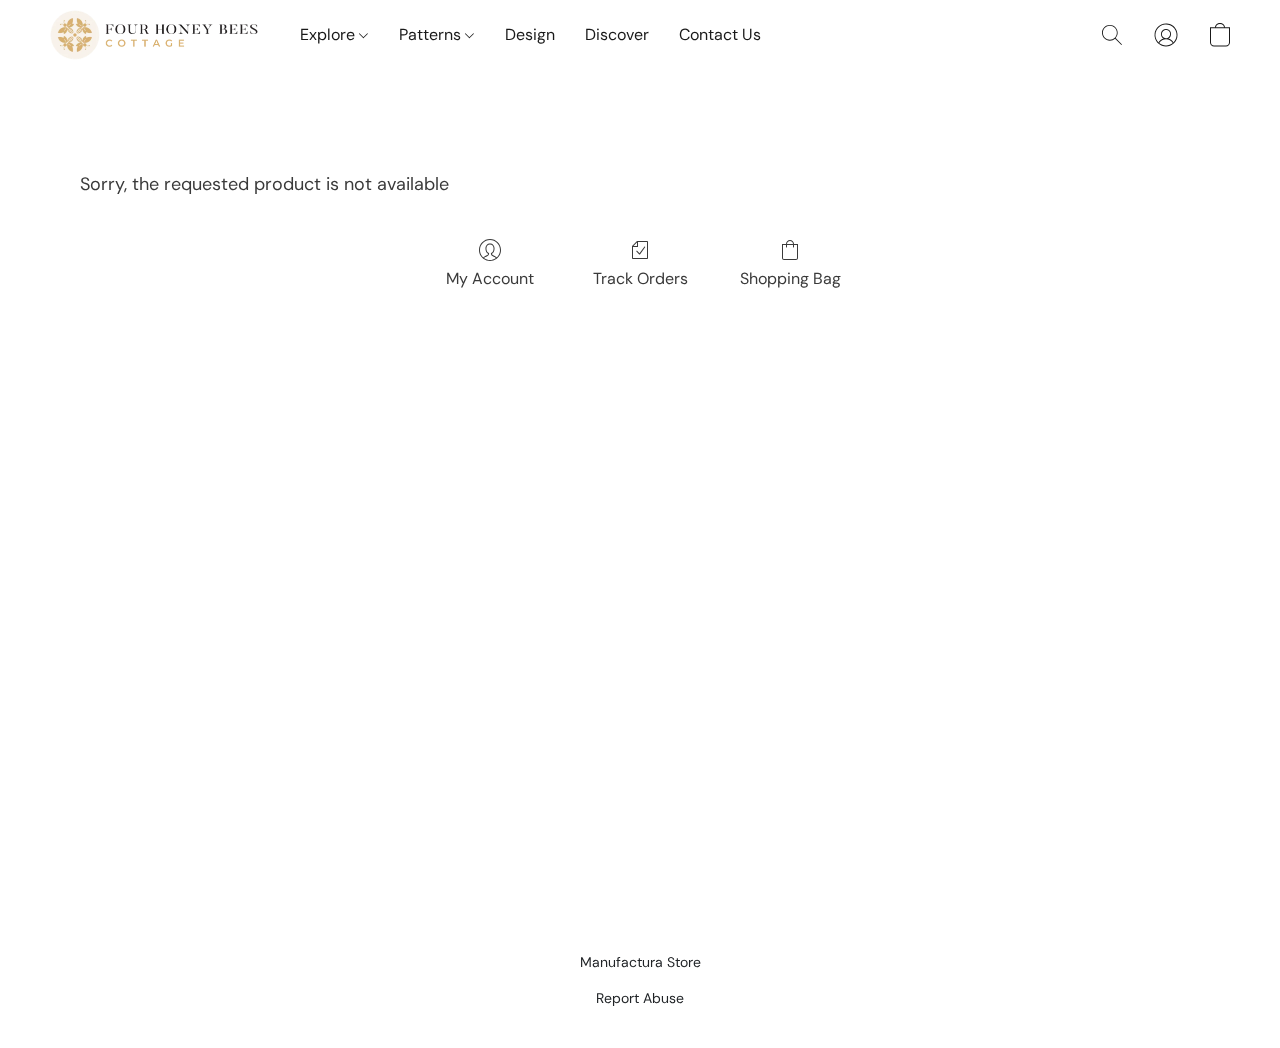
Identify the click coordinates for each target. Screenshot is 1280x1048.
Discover (617, 34)
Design (530, 34)
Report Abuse (640, 998)
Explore (329, 34)
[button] (154, 35)
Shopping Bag (790, 278)
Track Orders (640, 278)
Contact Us (720, 34)
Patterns (432, 34)
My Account (490, 278)
